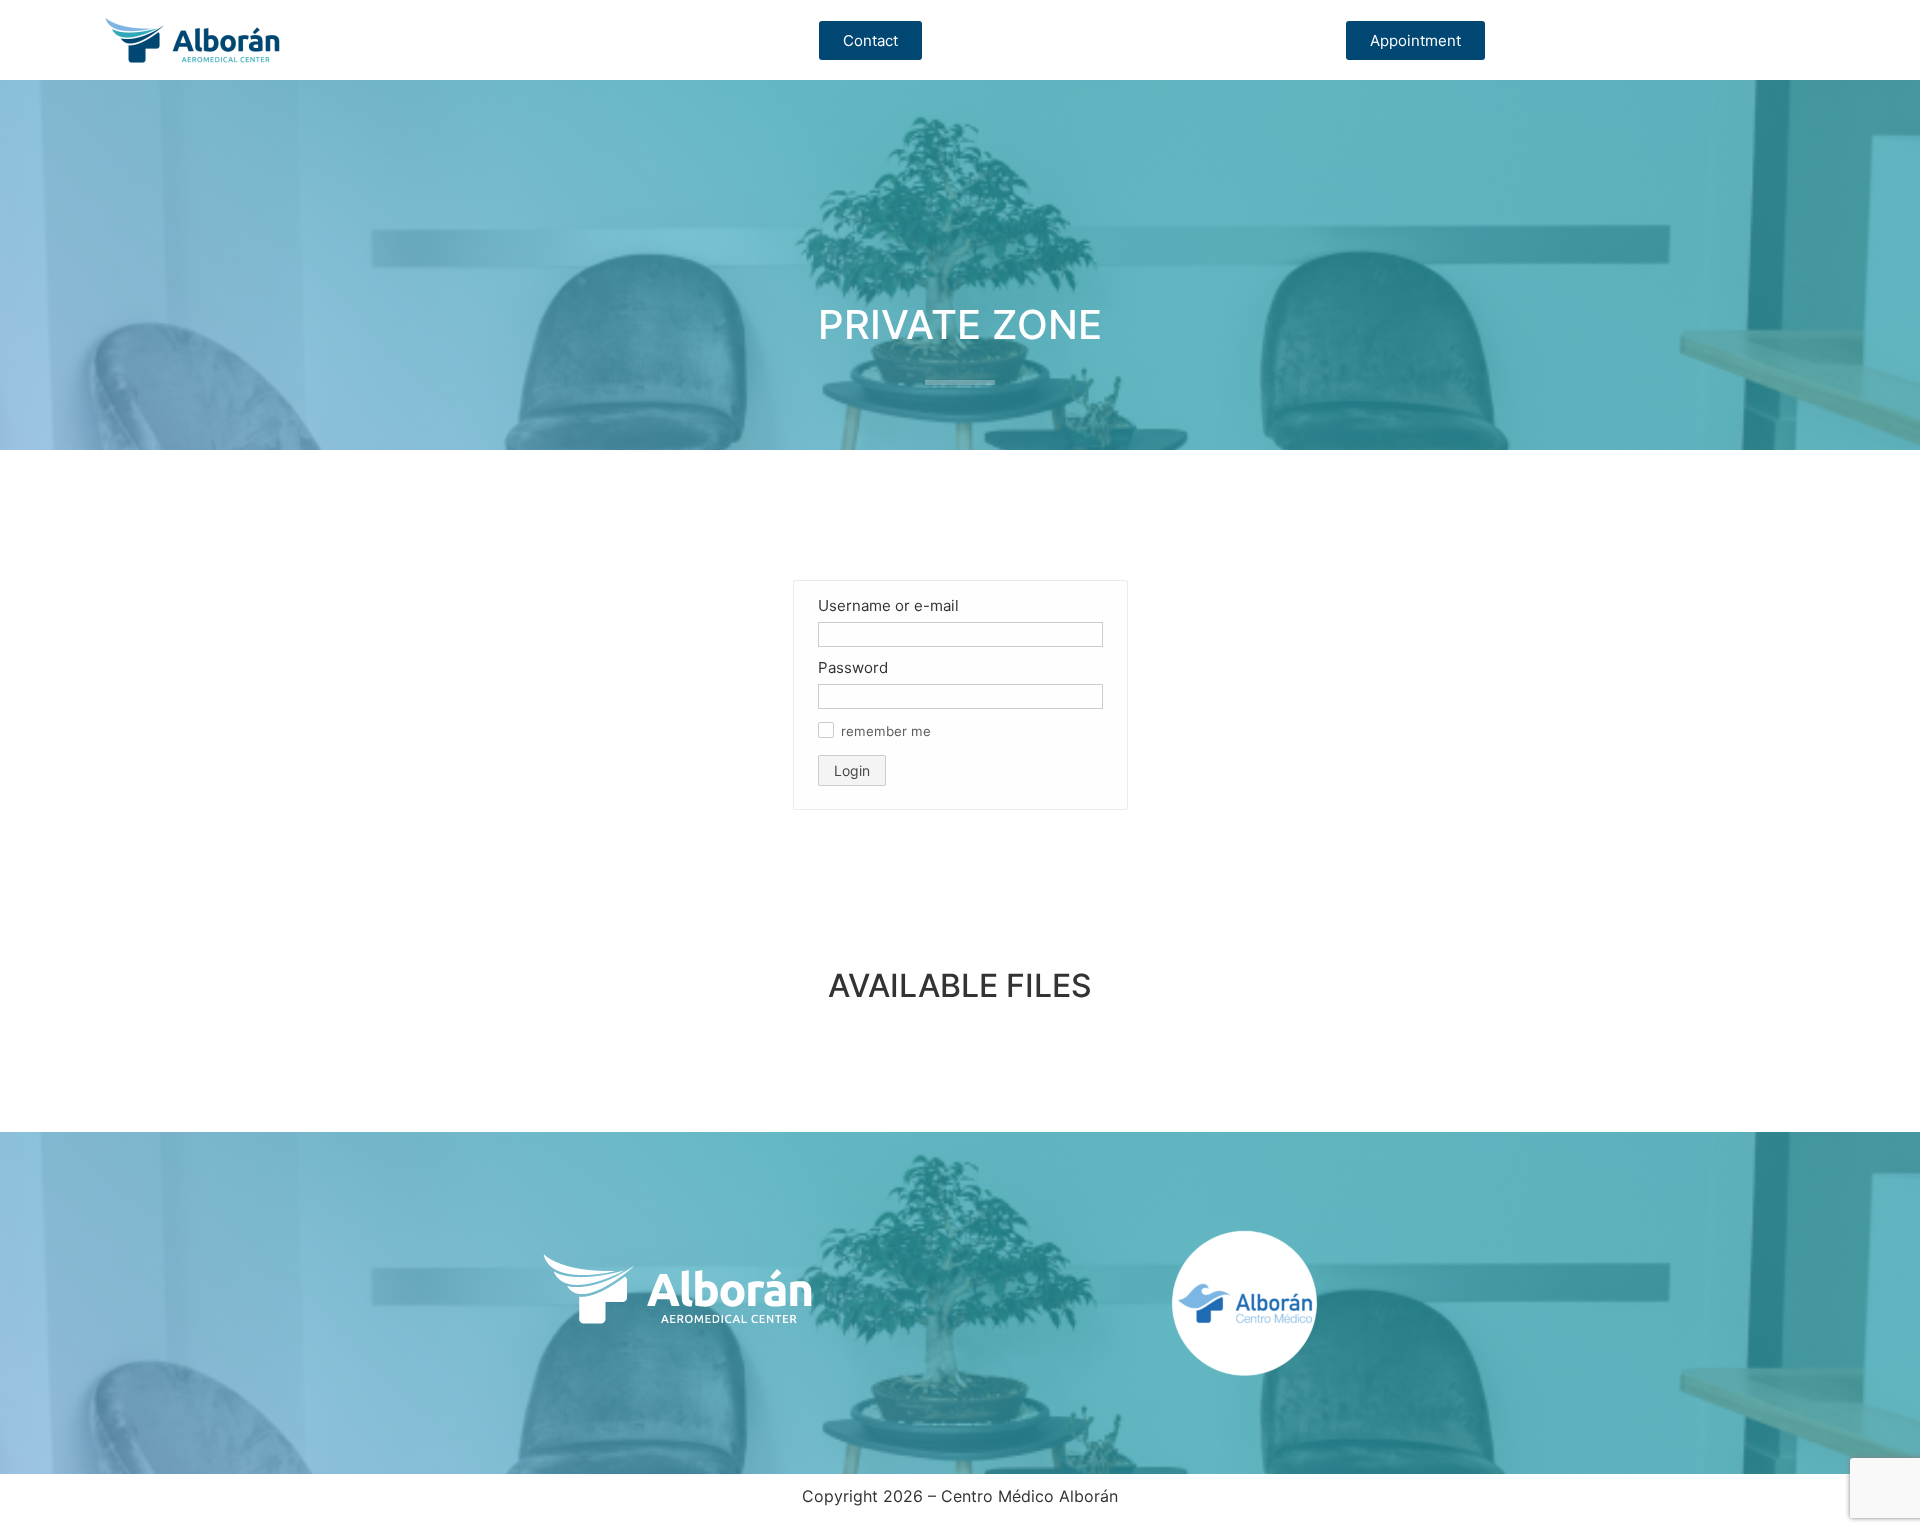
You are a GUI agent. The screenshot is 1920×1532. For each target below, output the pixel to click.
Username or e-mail (888, 605)
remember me (886, 731)
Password (853, 667)
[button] (826, 730)
